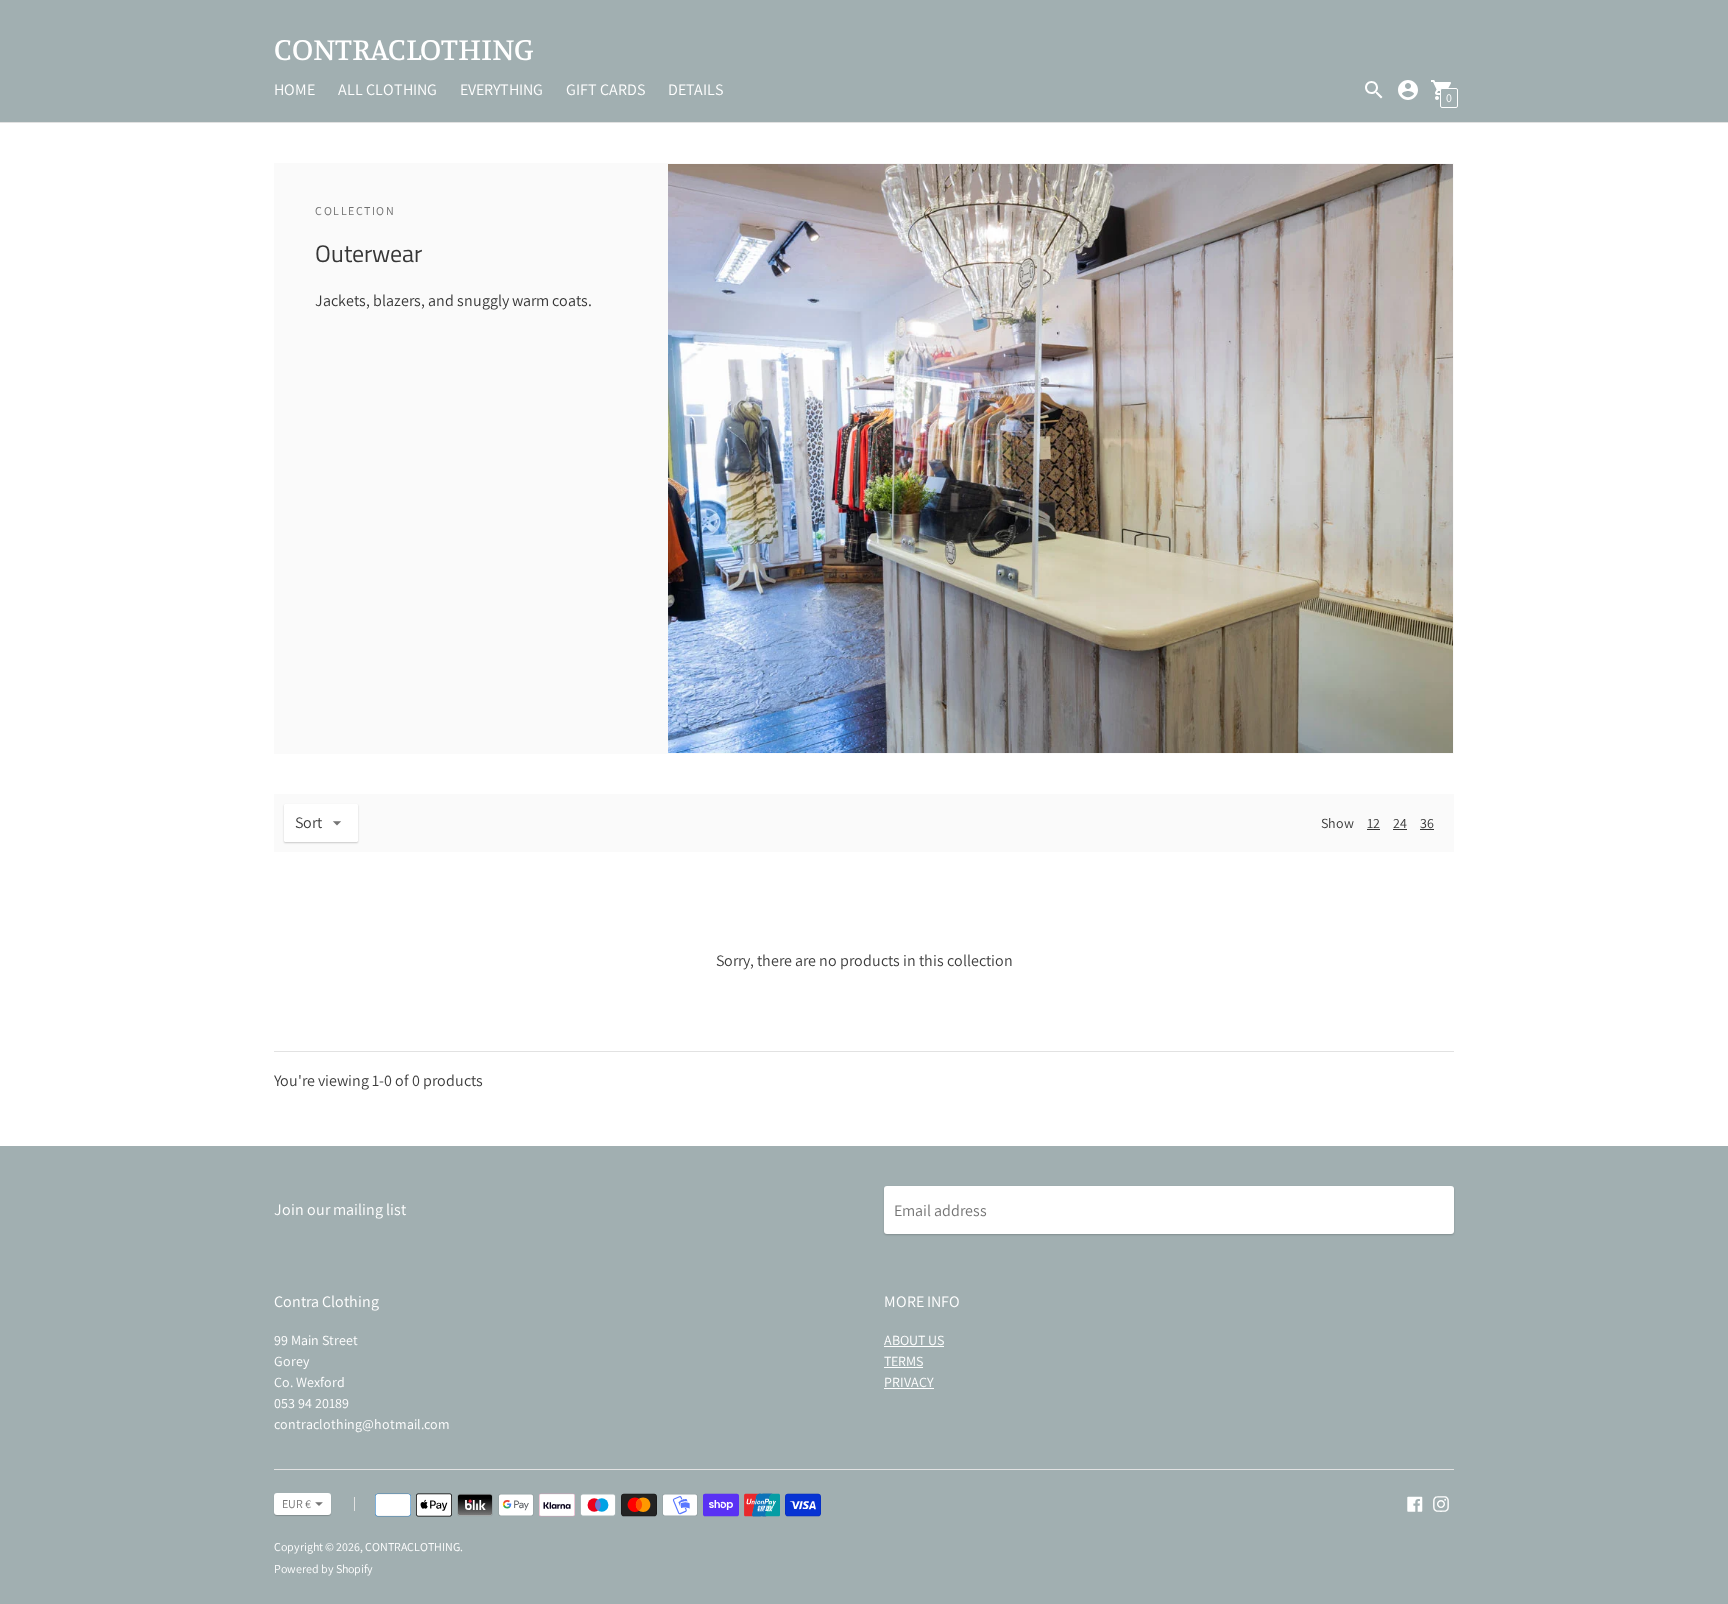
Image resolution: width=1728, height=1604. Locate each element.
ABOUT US (914, 1340)
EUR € (296, 1503)
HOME (294, 89)
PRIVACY (909, 1382)
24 (1400, 823)
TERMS (903, 1361)
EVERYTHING (501, 89)
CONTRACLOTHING (412, 1546)
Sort (308, 822)
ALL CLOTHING (387, 89)
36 (1427, 823)
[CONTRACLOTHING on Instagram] (1441, 1502)
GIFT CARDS (605, 89)
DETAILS (695, 89)
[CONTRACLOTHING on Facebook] (1415, 1502)
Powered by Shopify (323, 1568)
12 (1373, 823)
